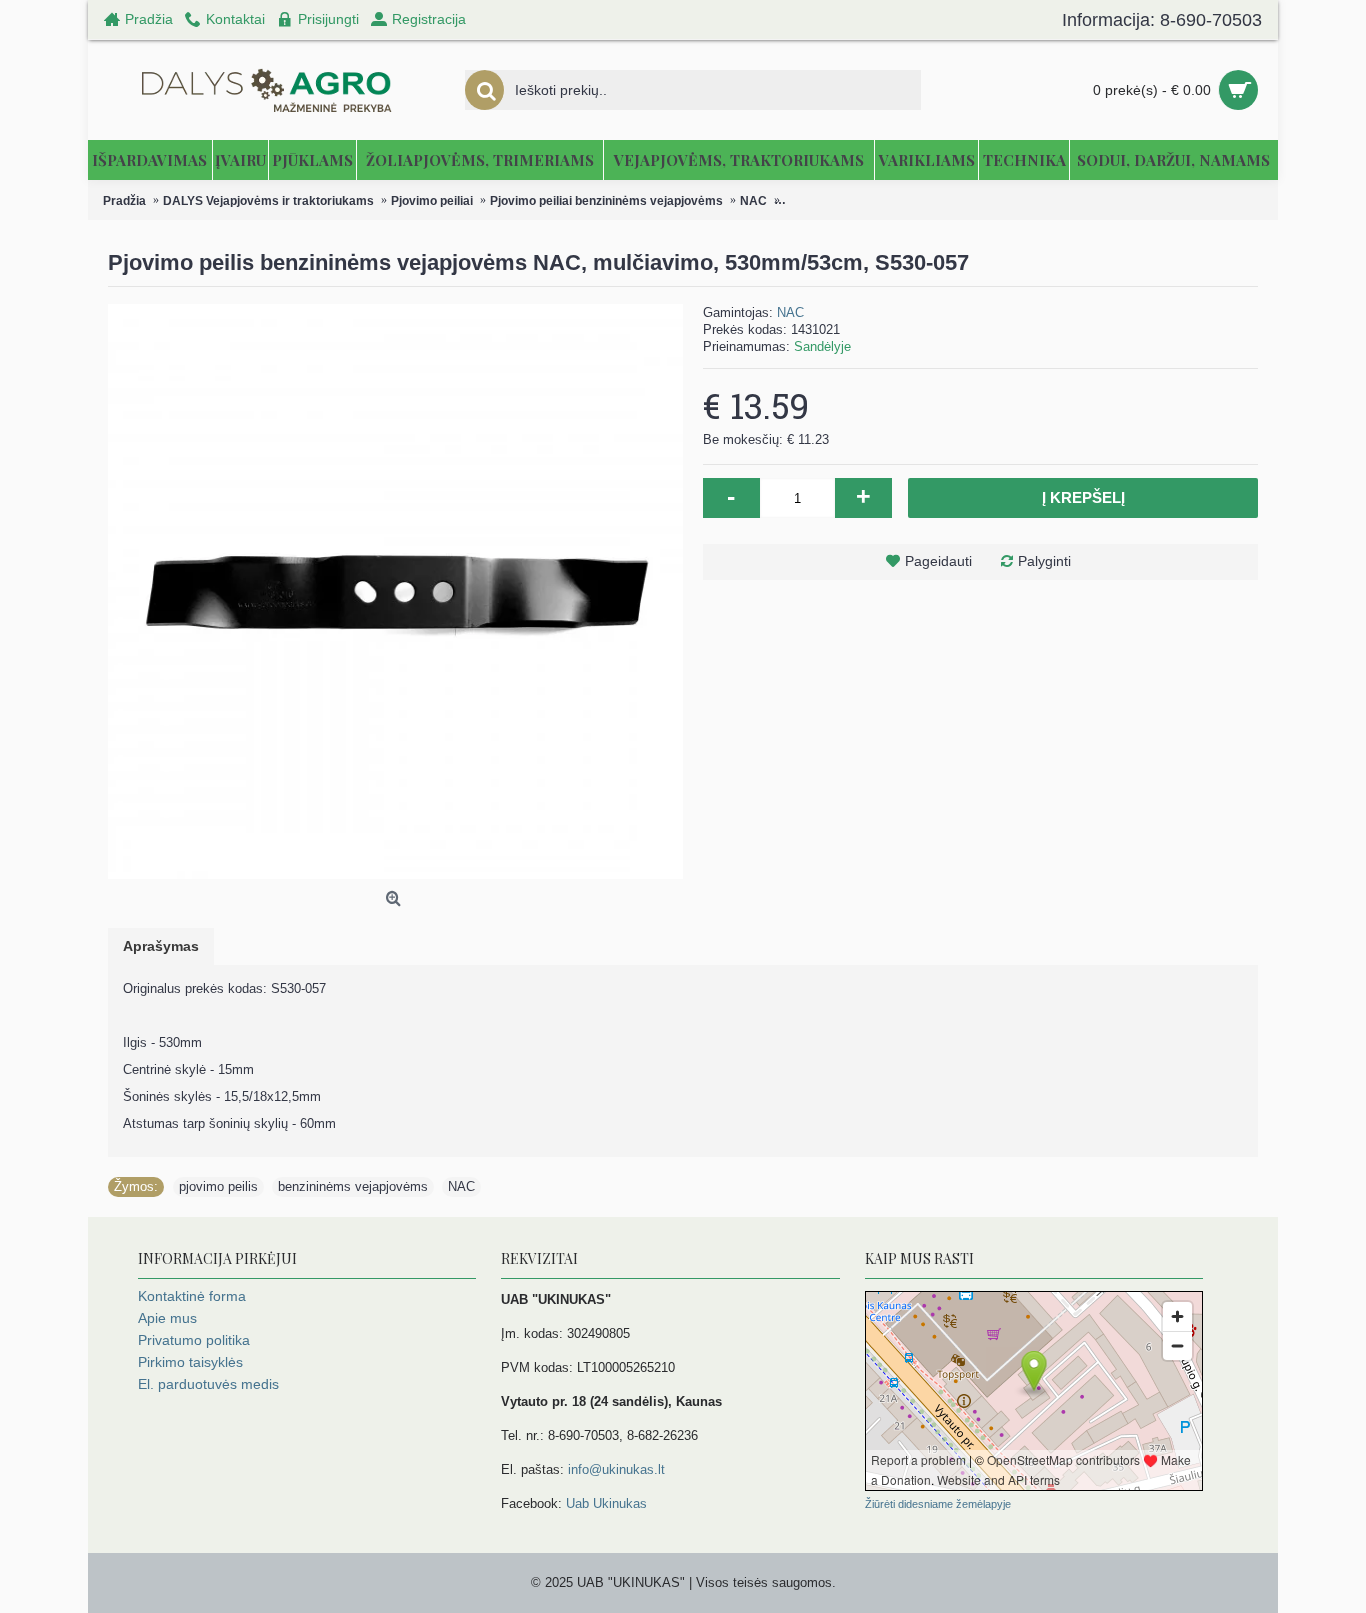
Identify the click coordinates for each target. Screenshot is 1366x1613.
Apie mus (167, 1318)
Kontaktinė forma (192, 1296)
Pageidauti (938, 561)
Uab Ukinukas (606, 1503)
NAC (790, 312)
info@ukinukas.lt (616, 1469)
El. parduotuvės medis (208, 1384)
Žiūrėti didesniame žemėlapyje (938, 1504)
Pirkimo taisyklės (190, 1362)
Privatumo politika (194, 1340)
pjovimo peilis (218, 1186)
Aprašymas (161, 946)
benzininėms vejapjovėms (353, 1186)
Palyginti (1044, 561)
